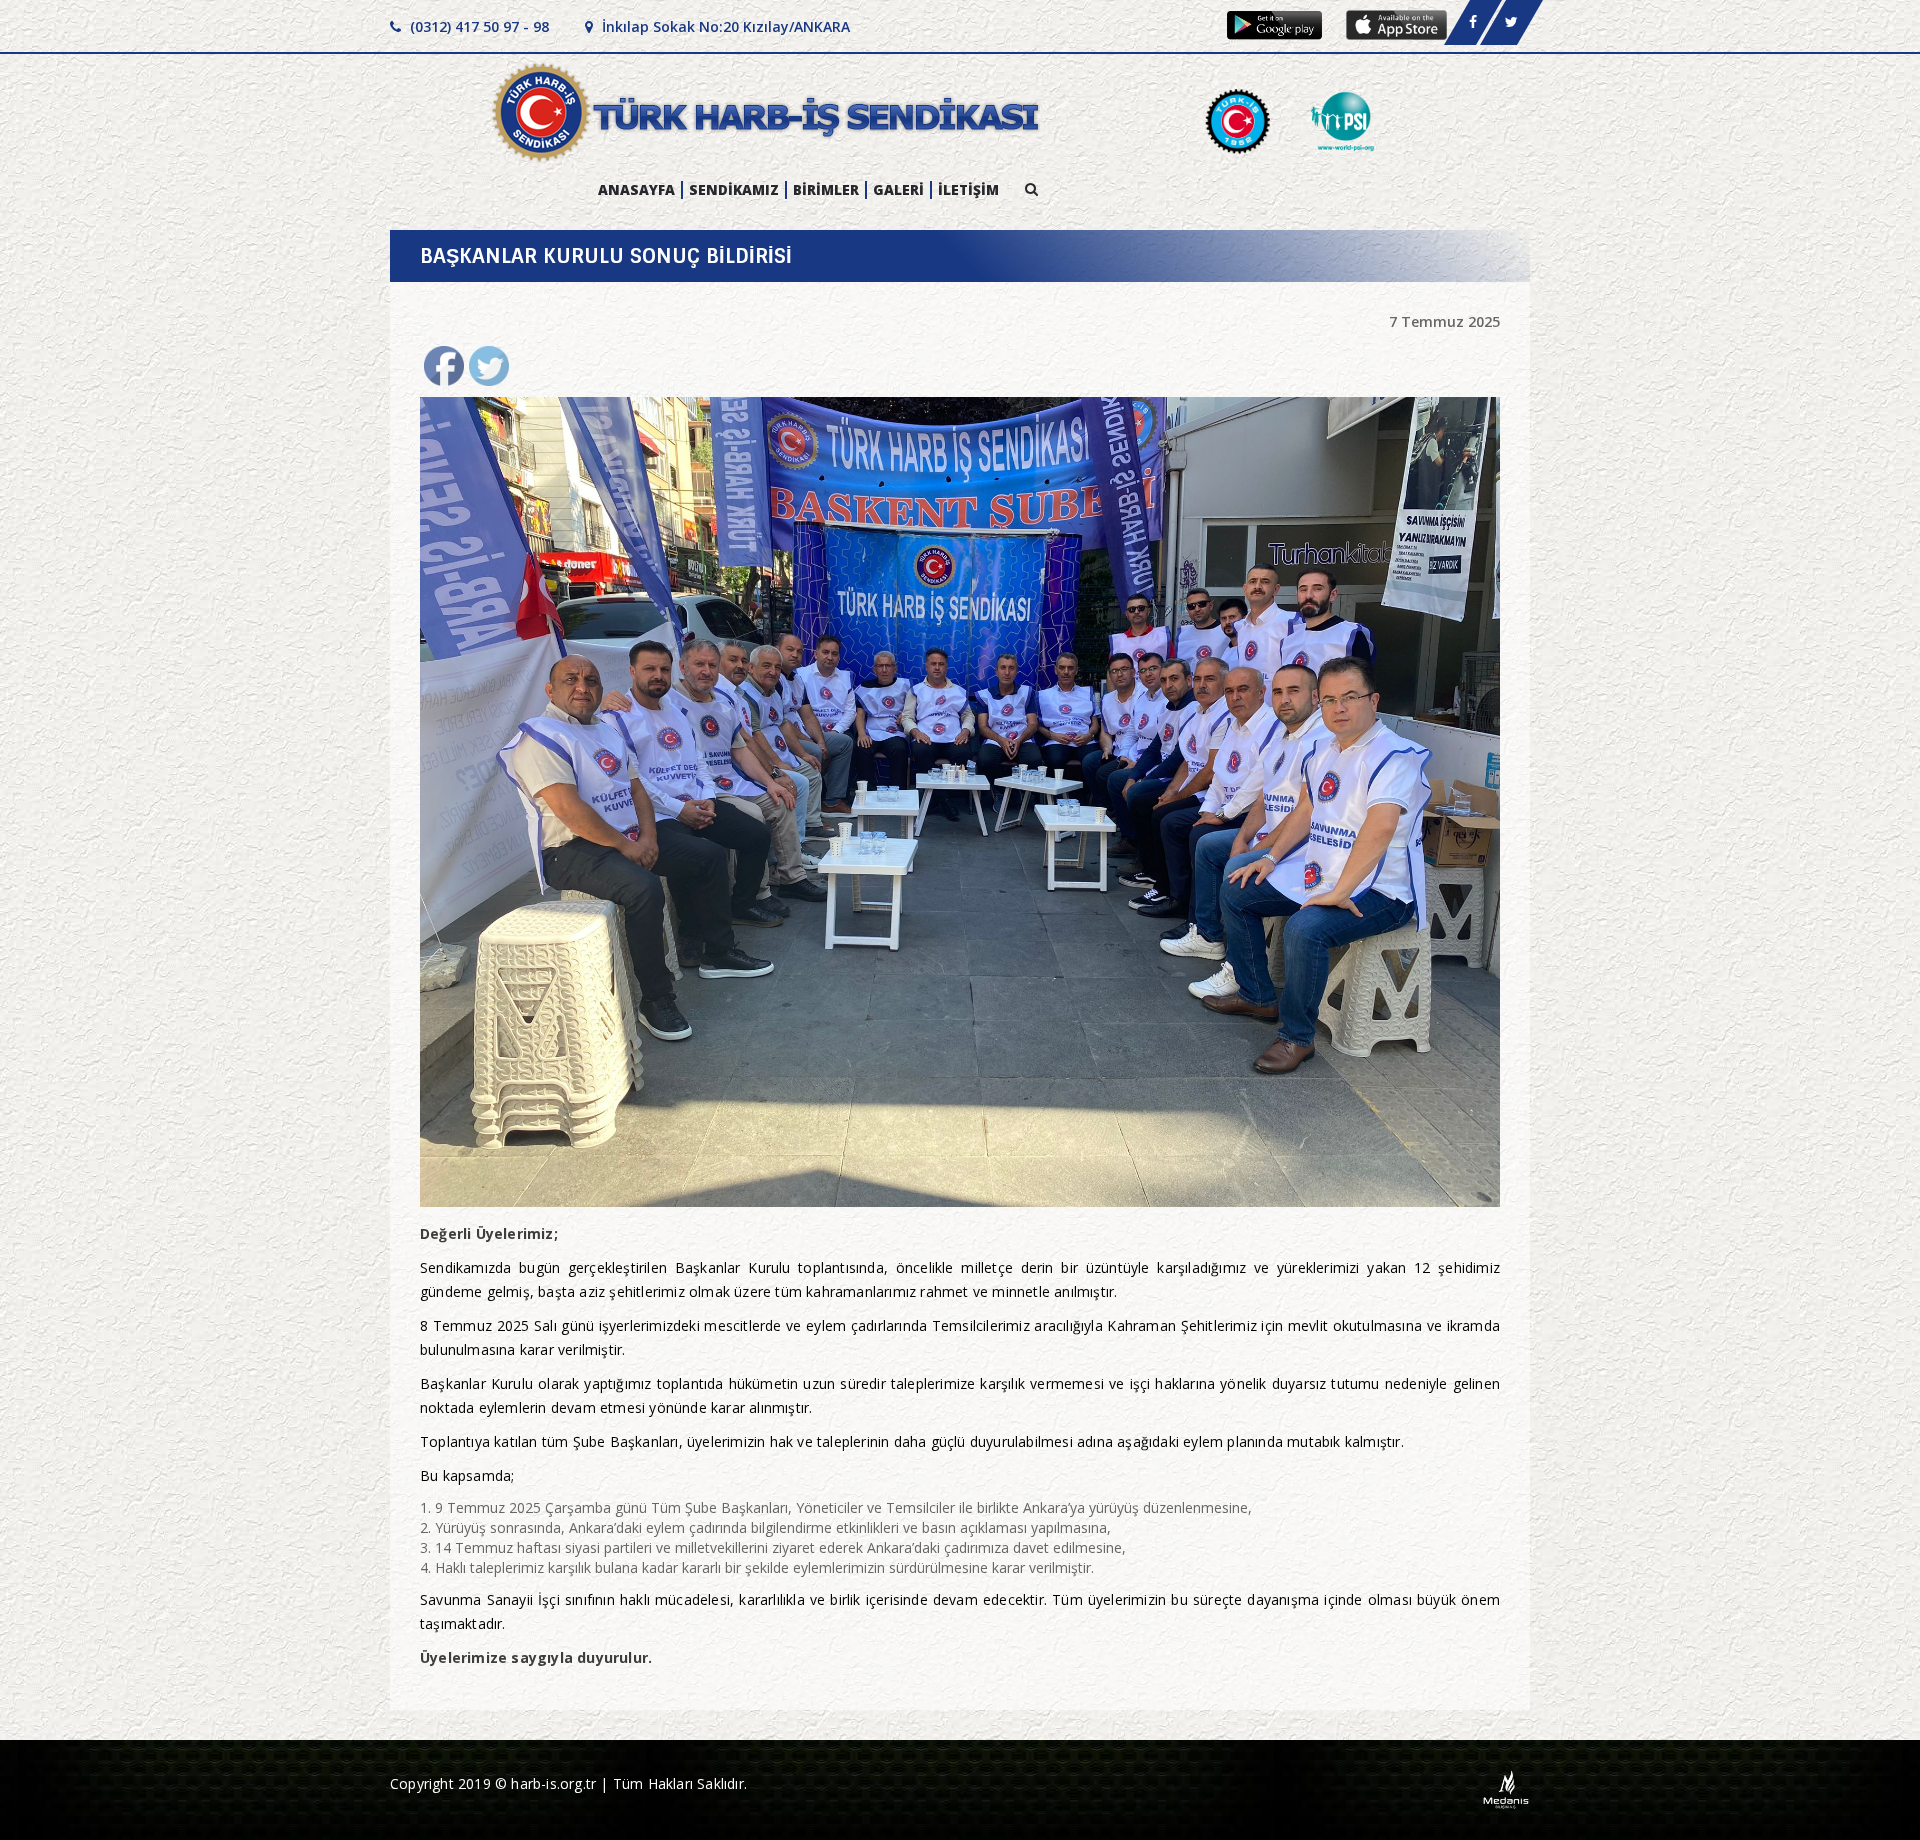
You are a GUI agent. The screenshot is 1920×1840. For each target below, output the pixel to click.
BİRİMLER (826, 190)
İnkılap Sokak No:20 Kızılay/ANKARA (724, 26)
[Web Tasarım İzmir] (1506, 1788)
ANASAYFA (636, 190)
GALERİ (898, 190)
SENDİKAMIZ (734, 190)
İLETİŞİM (968, 190)
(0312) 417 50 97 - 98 (477, 26)
